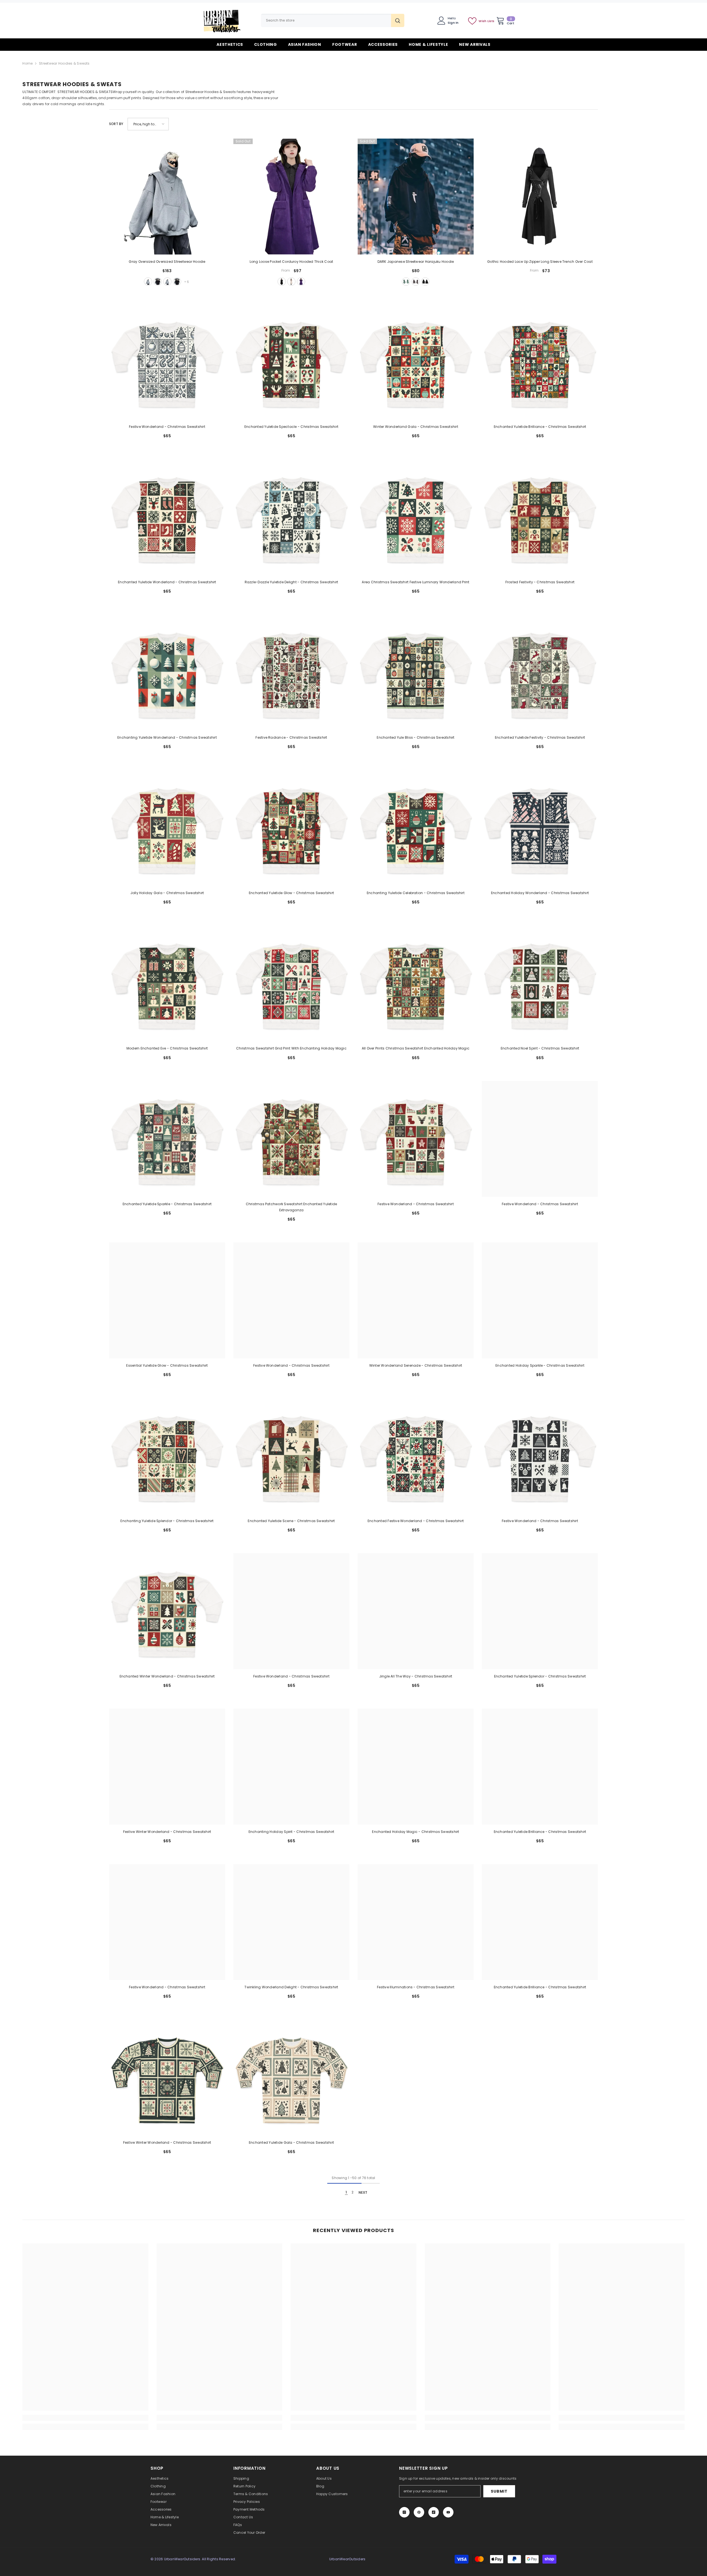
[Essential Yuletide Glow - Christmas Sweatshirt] (167, 1300)
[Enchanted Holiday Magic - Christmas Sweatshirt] (416, 1767)
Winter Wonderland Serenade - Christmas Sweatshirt (416, 1365)
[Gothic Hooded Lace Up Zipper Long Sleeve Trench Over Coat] (540, 197)
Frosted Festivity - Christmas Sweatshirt (540, 582)
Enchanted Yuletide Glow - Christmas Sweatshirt (291, 893)
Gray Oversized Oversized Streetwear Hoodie (167, 262)
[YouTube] (448, 2512)
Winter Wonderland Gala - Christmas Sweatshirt (416, 427)
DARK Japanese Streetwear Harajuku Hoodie (416, 262)
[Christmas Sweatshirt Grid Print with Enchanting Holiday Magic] (291, 983)
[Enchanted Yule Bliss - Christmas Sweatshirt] (416, 672)
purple (301, 282)
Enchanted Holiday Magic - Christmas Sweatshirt (416, 1832)
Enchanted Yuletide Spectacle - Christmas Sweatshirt (291, 427)
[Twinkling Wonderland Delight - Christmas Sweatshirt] (291, 1922)
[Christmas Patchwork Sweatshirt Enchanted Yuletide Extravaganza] (291, 1139)
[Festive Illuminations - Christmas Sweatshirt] (416, 1922)
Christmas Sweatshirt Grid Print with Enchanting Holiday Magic (291, 1048)
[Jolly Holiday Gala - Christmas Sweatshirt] (167, 828)
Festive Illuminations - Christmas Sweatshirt (416, 1987)
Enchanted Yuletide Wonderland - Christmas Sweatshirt (167, 582)
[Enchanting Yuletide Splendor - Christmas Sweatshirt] (167, 1456)
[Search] (333, 20)
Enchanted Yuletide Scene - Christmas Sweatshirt (291, 1521)
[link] (85, 2418)
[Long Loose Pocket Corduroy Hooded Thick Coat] (291, 197)
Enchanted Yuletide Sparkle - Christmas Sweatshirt (167, 1204)
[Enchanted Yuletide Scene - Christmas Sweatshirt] (291, 1456)
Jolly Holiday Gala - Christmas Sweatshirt (167, 893)
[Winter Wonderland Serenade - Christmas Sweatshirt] (416, 1300)
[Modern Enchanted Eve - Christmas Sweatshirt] (167, 983)
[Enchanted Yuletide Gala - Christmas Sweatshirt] (291, 2077)
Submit (499, 2491)
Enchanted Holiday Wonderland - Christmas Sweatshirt (540, 893)
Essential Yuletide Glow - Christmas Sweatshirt (167, 1365)
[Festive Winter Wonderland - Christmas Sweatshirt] (167, 1767)
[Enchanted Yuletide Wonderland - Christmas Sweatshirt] (167, 517)
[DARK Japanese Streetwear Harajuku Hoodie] (416, 197)
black (158, 282)
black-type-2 (177, 282)
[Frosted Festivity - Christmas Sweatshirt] (540, 517)
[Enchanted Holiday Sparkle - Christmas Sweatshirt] (540, 1300)
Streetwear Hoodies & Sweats (64, 63)
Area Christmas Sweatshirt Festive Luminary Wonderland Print (416, 582)
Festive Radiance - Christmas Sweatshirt (291, 737)
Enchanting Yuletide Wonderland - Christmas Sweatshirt (167, 737)
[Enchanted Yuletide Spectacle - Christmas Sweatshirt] (291, 362)
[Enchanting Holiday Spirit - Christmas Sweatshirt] (291, 1767)
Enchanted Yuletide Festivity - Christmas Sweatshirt (540, 737)
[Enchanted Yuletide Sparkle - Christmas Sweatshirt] (167, 1139)
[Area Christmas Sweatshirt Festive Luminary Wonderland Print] (416, 517)
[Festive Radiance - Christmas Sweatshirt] (291, 672)
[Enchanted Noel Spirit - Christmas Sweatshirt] (540, 983)
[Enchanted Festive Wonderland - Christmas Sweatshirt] (416, 1456)
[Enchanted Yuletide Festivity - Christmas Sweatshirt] (540, 672)
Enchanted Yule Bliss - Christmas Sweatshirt (416, 737)
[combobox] (326, 20)
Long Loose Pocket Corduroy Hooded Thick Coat (291, 262)
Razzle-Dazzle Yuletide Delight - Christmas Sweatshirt (291, 582)
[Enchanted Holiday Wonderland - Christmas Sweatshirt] (540, 828)
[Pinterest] (419, 2512)
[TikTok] (434, 2512)
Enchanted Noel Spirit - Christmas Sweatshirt (540, 1048)
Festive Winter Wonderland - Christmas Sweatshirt (167, 1832)
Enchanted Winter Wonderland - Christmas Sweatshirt (167, 1676)
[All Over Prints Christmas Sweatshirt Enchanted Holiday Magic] (416, 983)
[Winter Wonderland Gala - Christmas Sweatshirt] (416, 362)
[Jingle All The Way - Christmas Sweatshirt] (416, 1611)
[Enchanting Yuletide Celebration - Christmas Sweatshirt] (416, 828)
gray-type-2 (167, 282)
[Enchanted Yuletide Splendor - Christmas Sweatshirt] (540, 1611)
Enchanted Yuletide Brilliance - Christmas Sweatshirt (540, 427)
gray (148, 282)
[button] (148, 124)
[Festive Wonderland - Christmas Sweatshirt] (167, 362)
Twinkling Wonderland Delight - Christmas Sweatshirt (291, 1987)
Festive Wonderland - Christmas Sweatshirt (167, 427)
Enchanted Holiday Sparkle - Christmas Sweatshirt (540, 1365)
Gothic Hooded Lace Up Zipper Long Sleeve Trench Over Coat (540, 262)
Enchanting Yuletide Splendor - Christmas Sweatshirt (167, 1521)
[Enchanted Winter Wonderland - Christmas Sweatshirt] (167, 1611)
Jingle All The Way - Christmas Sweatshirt (416, 1676)
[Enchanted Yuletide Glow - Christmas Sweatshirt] (291, 828)
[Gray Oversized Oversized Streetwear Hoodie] (167, 197)
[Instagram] (404, 2512)
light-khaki (291, 282)
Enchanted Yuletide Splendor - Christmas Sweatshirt (540, 1676)
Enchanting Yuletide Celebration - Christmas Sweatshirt (416, 893)
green (406, 282)
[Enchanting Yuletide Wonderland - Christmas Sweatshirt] (167, 672)
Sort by (116, 124)
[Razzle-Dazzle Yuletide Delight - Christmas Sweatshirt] (291, 517)
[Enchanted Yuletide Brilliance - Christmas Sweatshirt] (540, 362)
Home (27, 63)
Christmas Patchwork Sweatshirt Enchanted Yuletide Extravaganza (291, 1207)
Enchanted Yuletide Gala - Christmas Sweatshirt (291, 2142)
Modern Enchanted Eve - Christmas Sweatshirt (167, 1048)
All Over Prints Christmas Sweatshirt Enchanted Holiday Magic (416, 1048)
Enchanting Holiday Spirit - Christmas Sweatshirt (291, 1832)
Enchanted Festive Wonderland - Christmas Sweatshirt (416, 1521)
